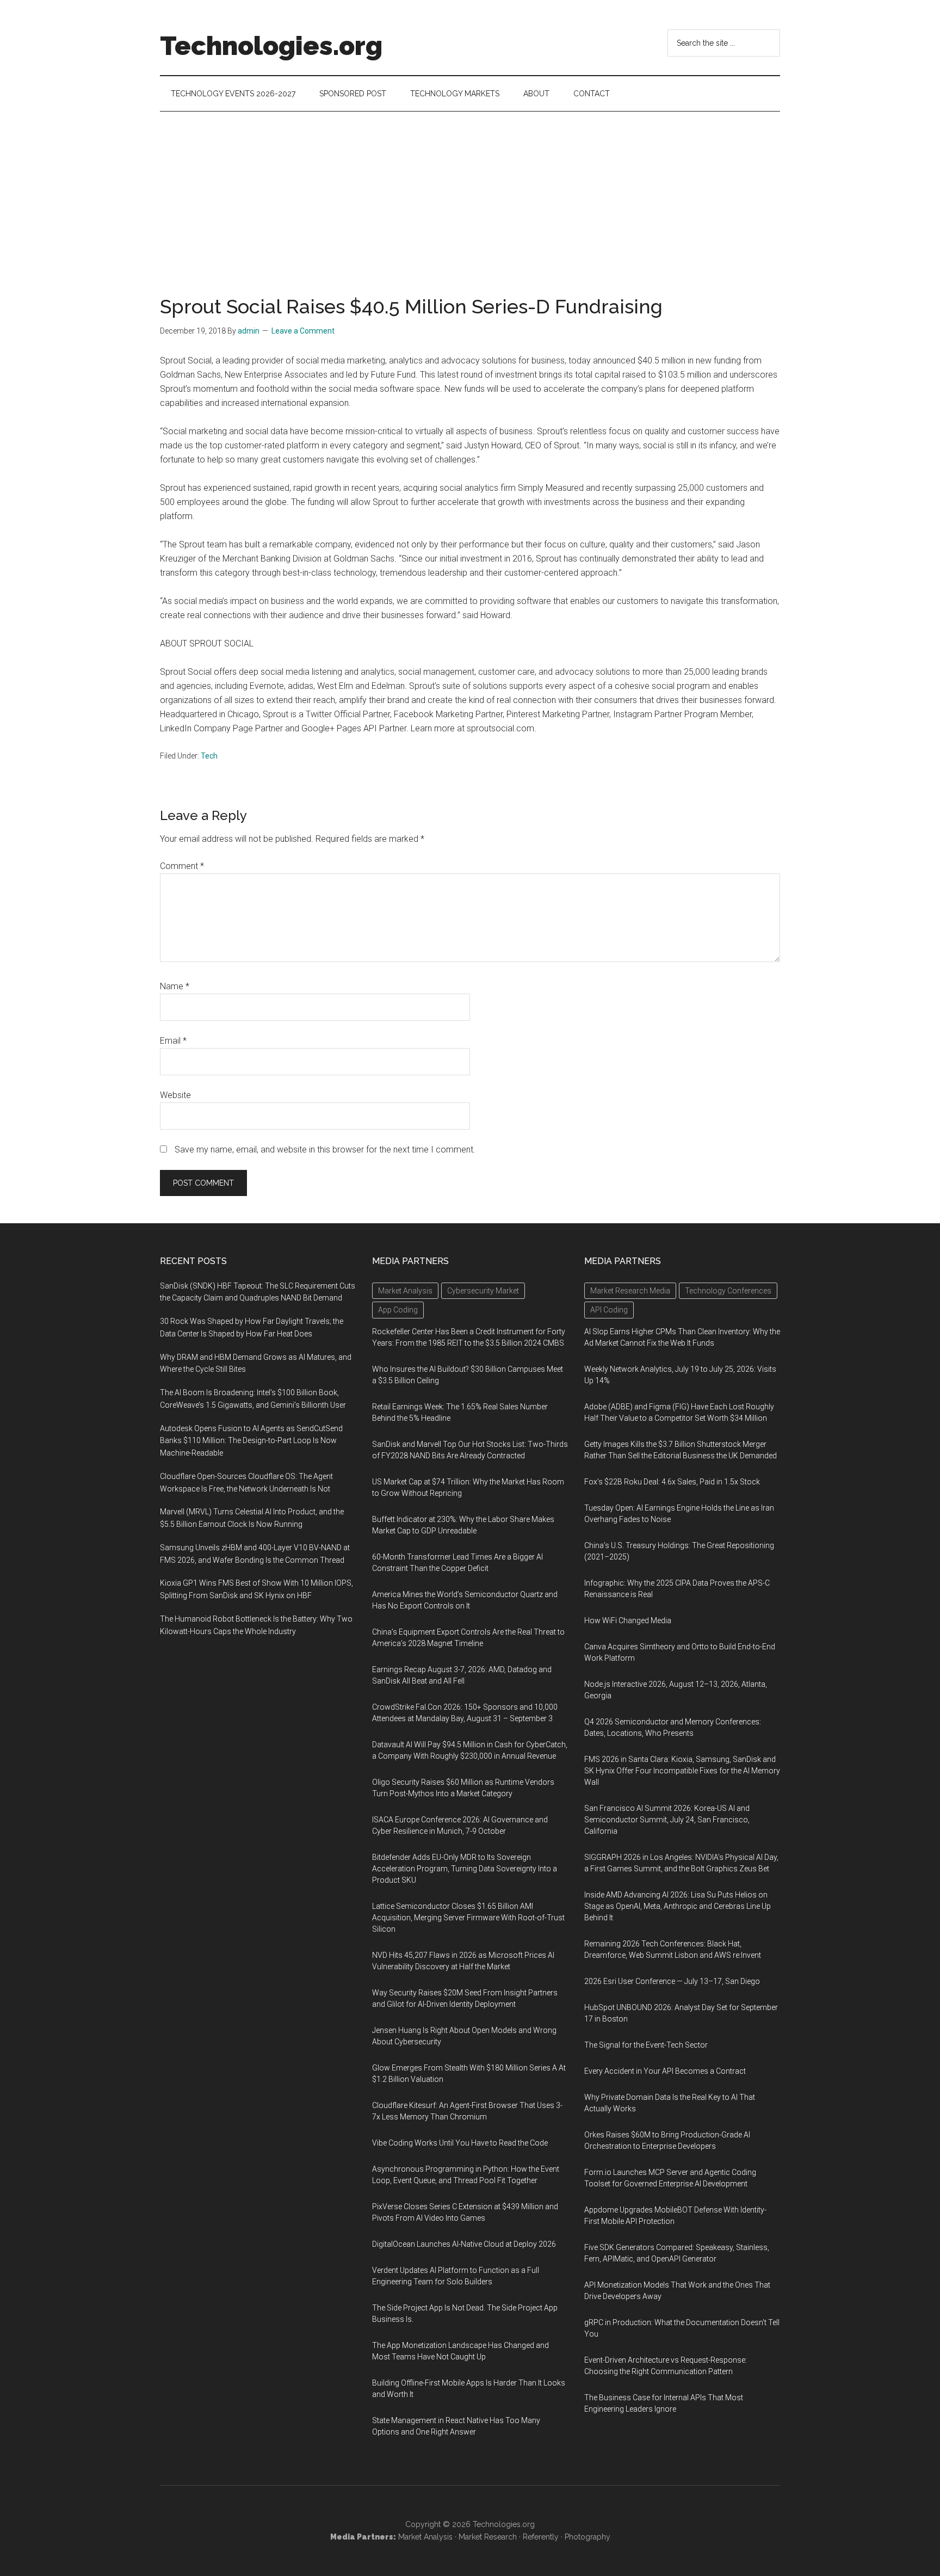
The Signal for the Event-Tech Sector (646, 2045)
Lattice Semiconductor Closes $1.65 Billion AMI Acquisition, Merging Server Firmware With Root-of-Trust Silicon (468, 1918)
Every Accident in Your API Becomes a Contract (665, 2071)
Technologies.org (271, 46)
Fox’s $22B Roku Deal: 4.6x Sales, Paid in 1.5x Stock (672, 1482)
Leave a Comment (303, 331)
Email (173, 1041)
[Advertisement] (470, 193)
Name (175, 986)
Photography (587, 2537)
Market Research (488, 2537)
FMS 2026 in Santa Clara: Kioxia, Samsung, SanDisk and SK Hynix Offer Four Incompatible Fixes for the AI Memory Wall (682, 1771)
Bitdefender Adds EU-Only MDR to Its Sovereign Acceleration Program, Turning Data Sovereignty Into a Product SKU (465, 1869)
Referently (541, 2537)
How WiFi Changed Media (628, 1620)
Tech (209, 756)
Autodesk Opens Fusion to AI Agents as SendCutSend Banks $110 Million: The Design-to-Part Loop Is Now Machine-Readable (251, 1441)
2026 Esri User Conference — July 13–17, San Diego (672, 1981)
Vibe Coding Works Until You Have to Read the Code (460, 2143)
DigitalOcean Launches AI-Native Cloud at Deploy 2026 (464, 2244)
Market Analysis (425, 2537)
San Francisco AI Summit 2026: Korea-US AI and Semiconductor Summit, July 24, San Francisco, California (667, 1820)
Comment (182, 866)
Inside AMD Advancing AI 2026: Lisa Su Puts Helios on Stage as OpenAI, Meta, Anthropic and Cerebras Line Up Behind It (678, 1906)
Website (175, 1095)
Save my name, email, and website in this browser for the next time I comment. (325, 1150)
